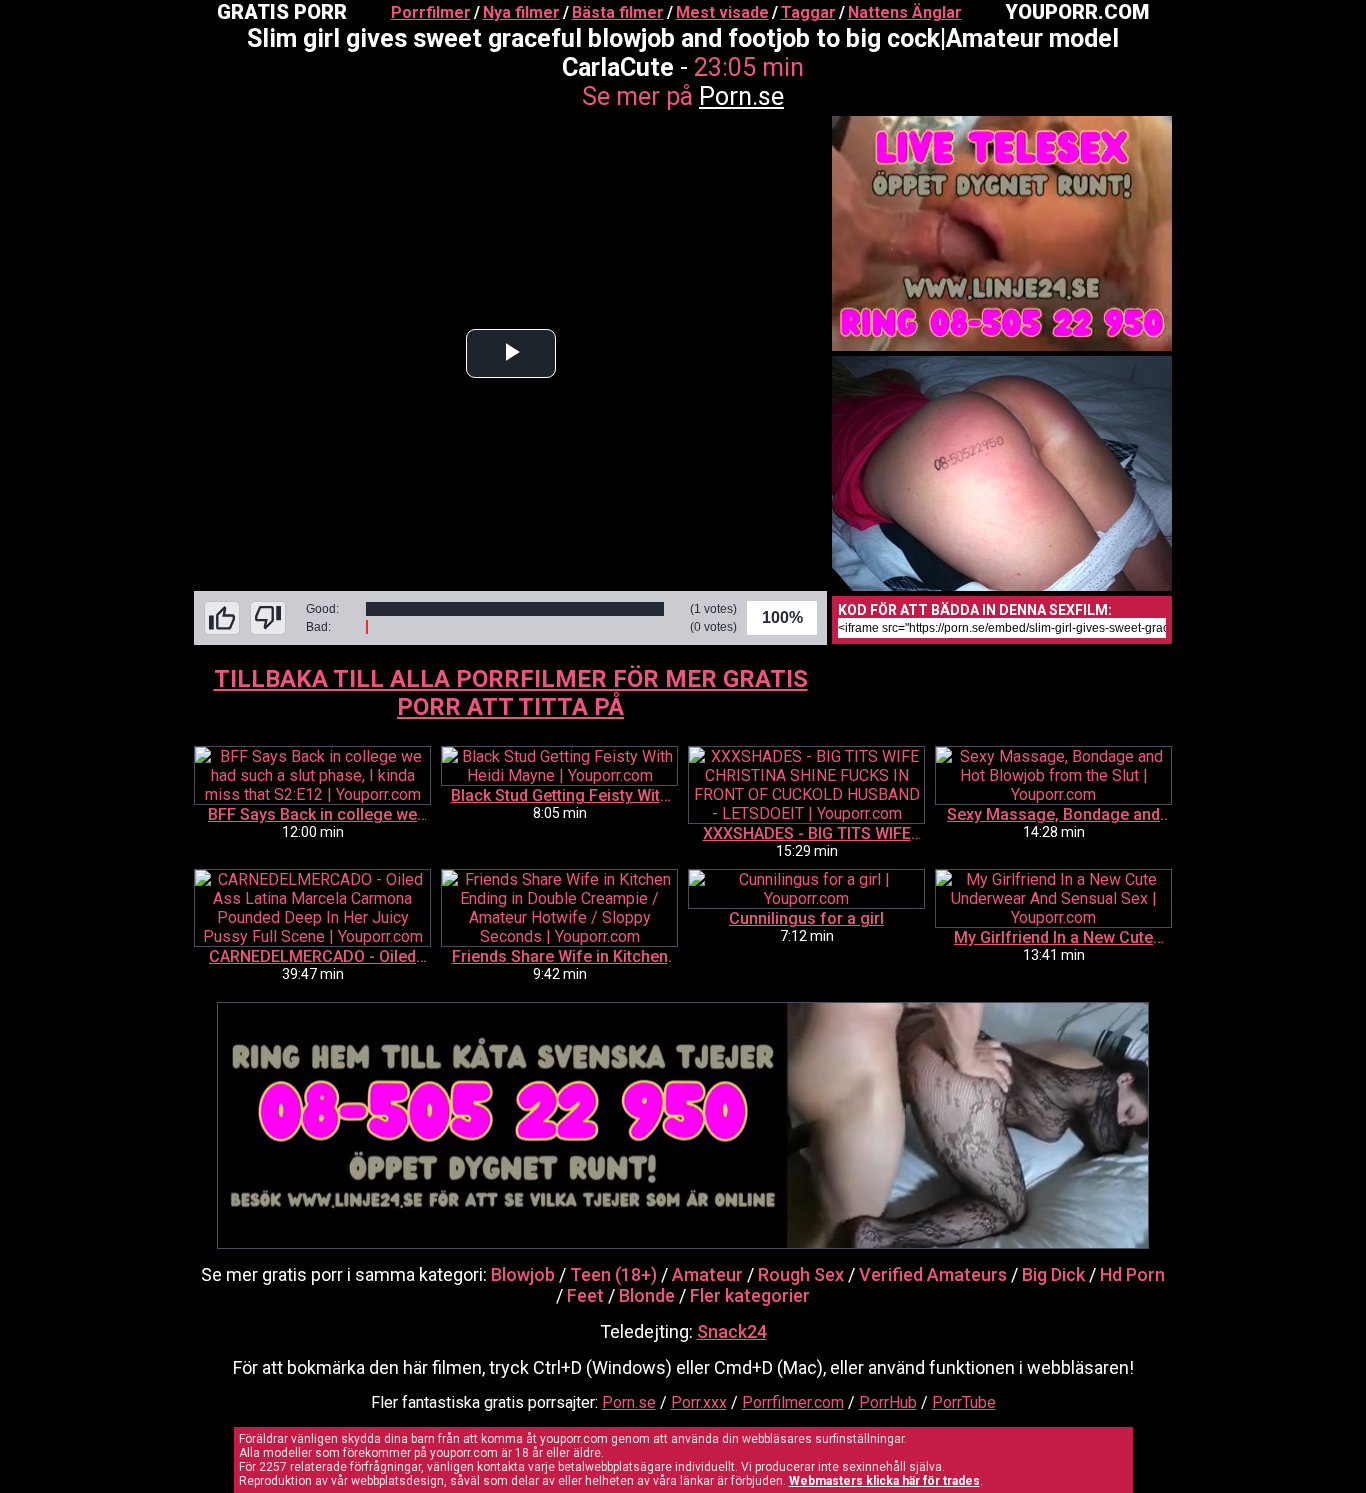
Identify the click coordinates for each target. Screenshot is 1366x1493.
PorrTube (964, 1402)
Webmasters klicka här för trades (884, 1481)
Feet (585, 1295)
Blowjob (523, 1274)
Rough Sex (801, 1274)
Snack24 (732, 1331)
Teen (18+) (613, 1274)
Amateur (707, 1274)
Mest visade (722, 12)
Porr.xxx (699, 1402)
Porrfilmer (431, 12)
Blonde (647, 1295)
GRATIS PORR (282, 12)
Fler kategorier (750, 1295)
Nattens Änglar (905, 12)
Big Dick (1053, 1274)
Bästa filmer (618, 12)
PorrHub (888, 1402)
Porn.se (741, 96)
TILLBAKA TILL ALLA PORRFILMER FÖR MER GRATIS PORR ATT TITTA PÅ (511, 693)
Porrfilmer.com (793, 1402)
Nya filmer (521, 12)
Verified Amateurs (933, 1274)
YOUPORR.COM (1077, 12)
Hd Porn (1132, 1274)
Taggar (808, 12)
